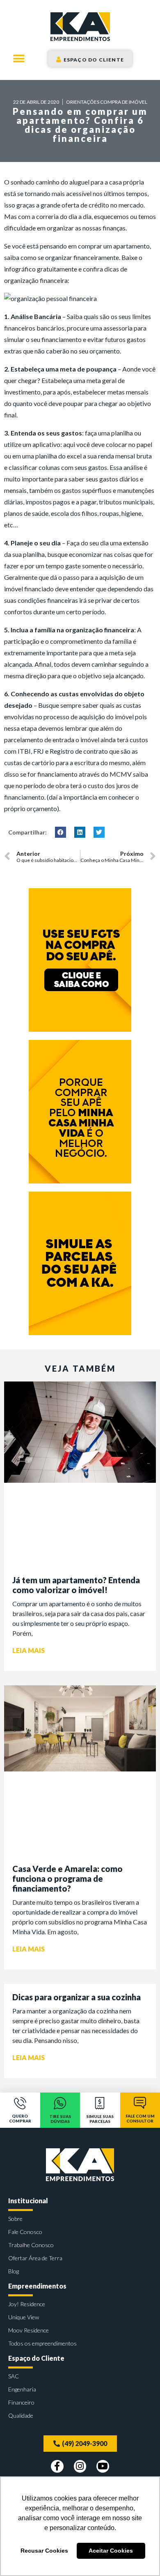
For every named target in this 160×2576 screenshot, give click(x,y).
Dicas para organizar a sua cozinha (77, 1997)
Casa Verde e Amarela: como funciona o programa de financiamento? (67, 1878)
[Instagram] (80, 2466)
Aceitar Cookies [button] (111, 2551)
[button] (19, 58)
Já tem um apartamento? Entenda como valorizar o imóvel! (76, 1585)
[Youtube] (103, 2466)
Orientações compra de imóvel (107, 102)
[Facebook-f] (57, 2466)
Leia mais (29, 1650)
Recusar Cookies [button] (44, 2551)
